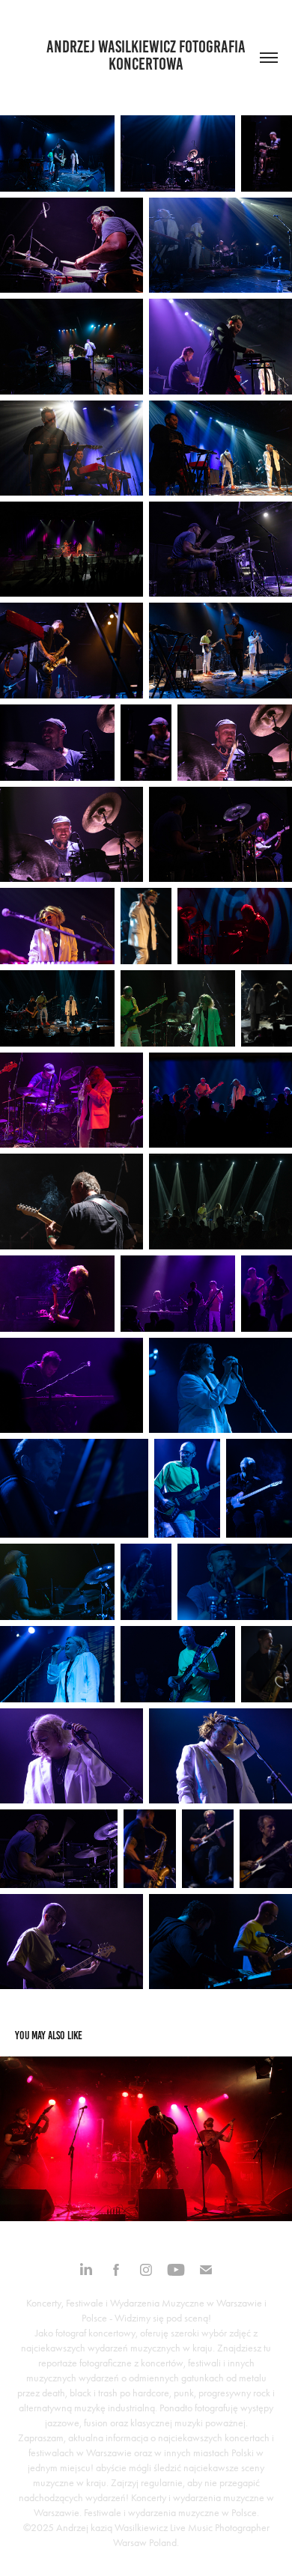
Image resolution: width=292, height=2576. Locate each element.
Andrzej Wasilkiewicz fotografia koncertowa (147, 55)
